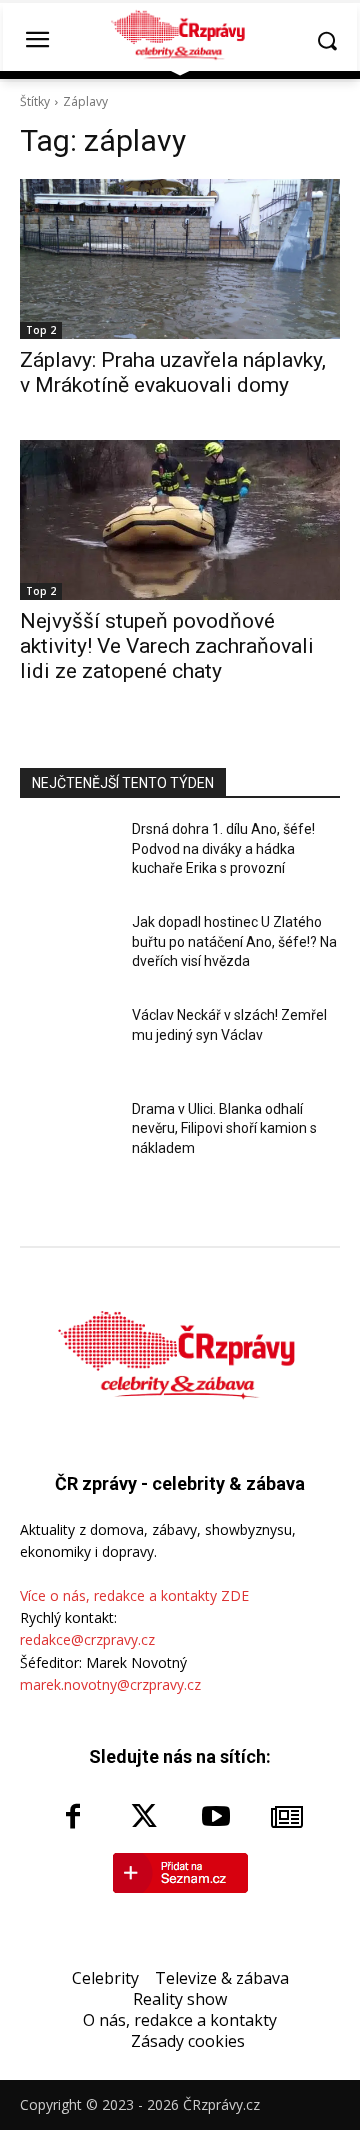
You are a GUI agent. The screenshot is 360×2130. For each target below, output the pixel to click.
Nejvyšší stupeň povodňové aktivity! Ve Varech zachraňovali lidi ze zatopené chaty (167, 646)
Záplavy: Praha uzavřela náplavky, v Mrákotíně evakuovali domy (173, 372)
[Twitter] (144, 1818)
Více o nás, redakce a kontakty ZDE (134, 1595)
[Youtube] (216, 1818)
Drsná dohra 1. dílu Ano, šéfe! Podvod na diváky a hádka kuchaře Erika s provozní (223, 848)
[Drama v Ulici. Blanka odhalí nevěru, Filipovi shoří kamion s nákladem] (68, 1137)
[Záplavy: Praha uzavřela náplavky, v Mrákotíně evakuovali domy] (180, 259)
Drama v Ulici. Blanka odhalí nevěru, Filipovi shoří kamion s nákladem (224, 1128)
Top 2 (41, 330)
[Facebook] (73, 1818)
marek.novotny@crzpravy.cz (110, 1684)
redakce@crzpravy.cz (87, 1639)
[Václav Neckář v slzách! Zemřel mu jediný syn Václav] (68, 1043)
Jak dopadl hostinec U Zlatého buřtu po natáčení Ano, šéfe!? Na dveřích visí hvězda (234, 941)
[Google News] (288, 1818)
